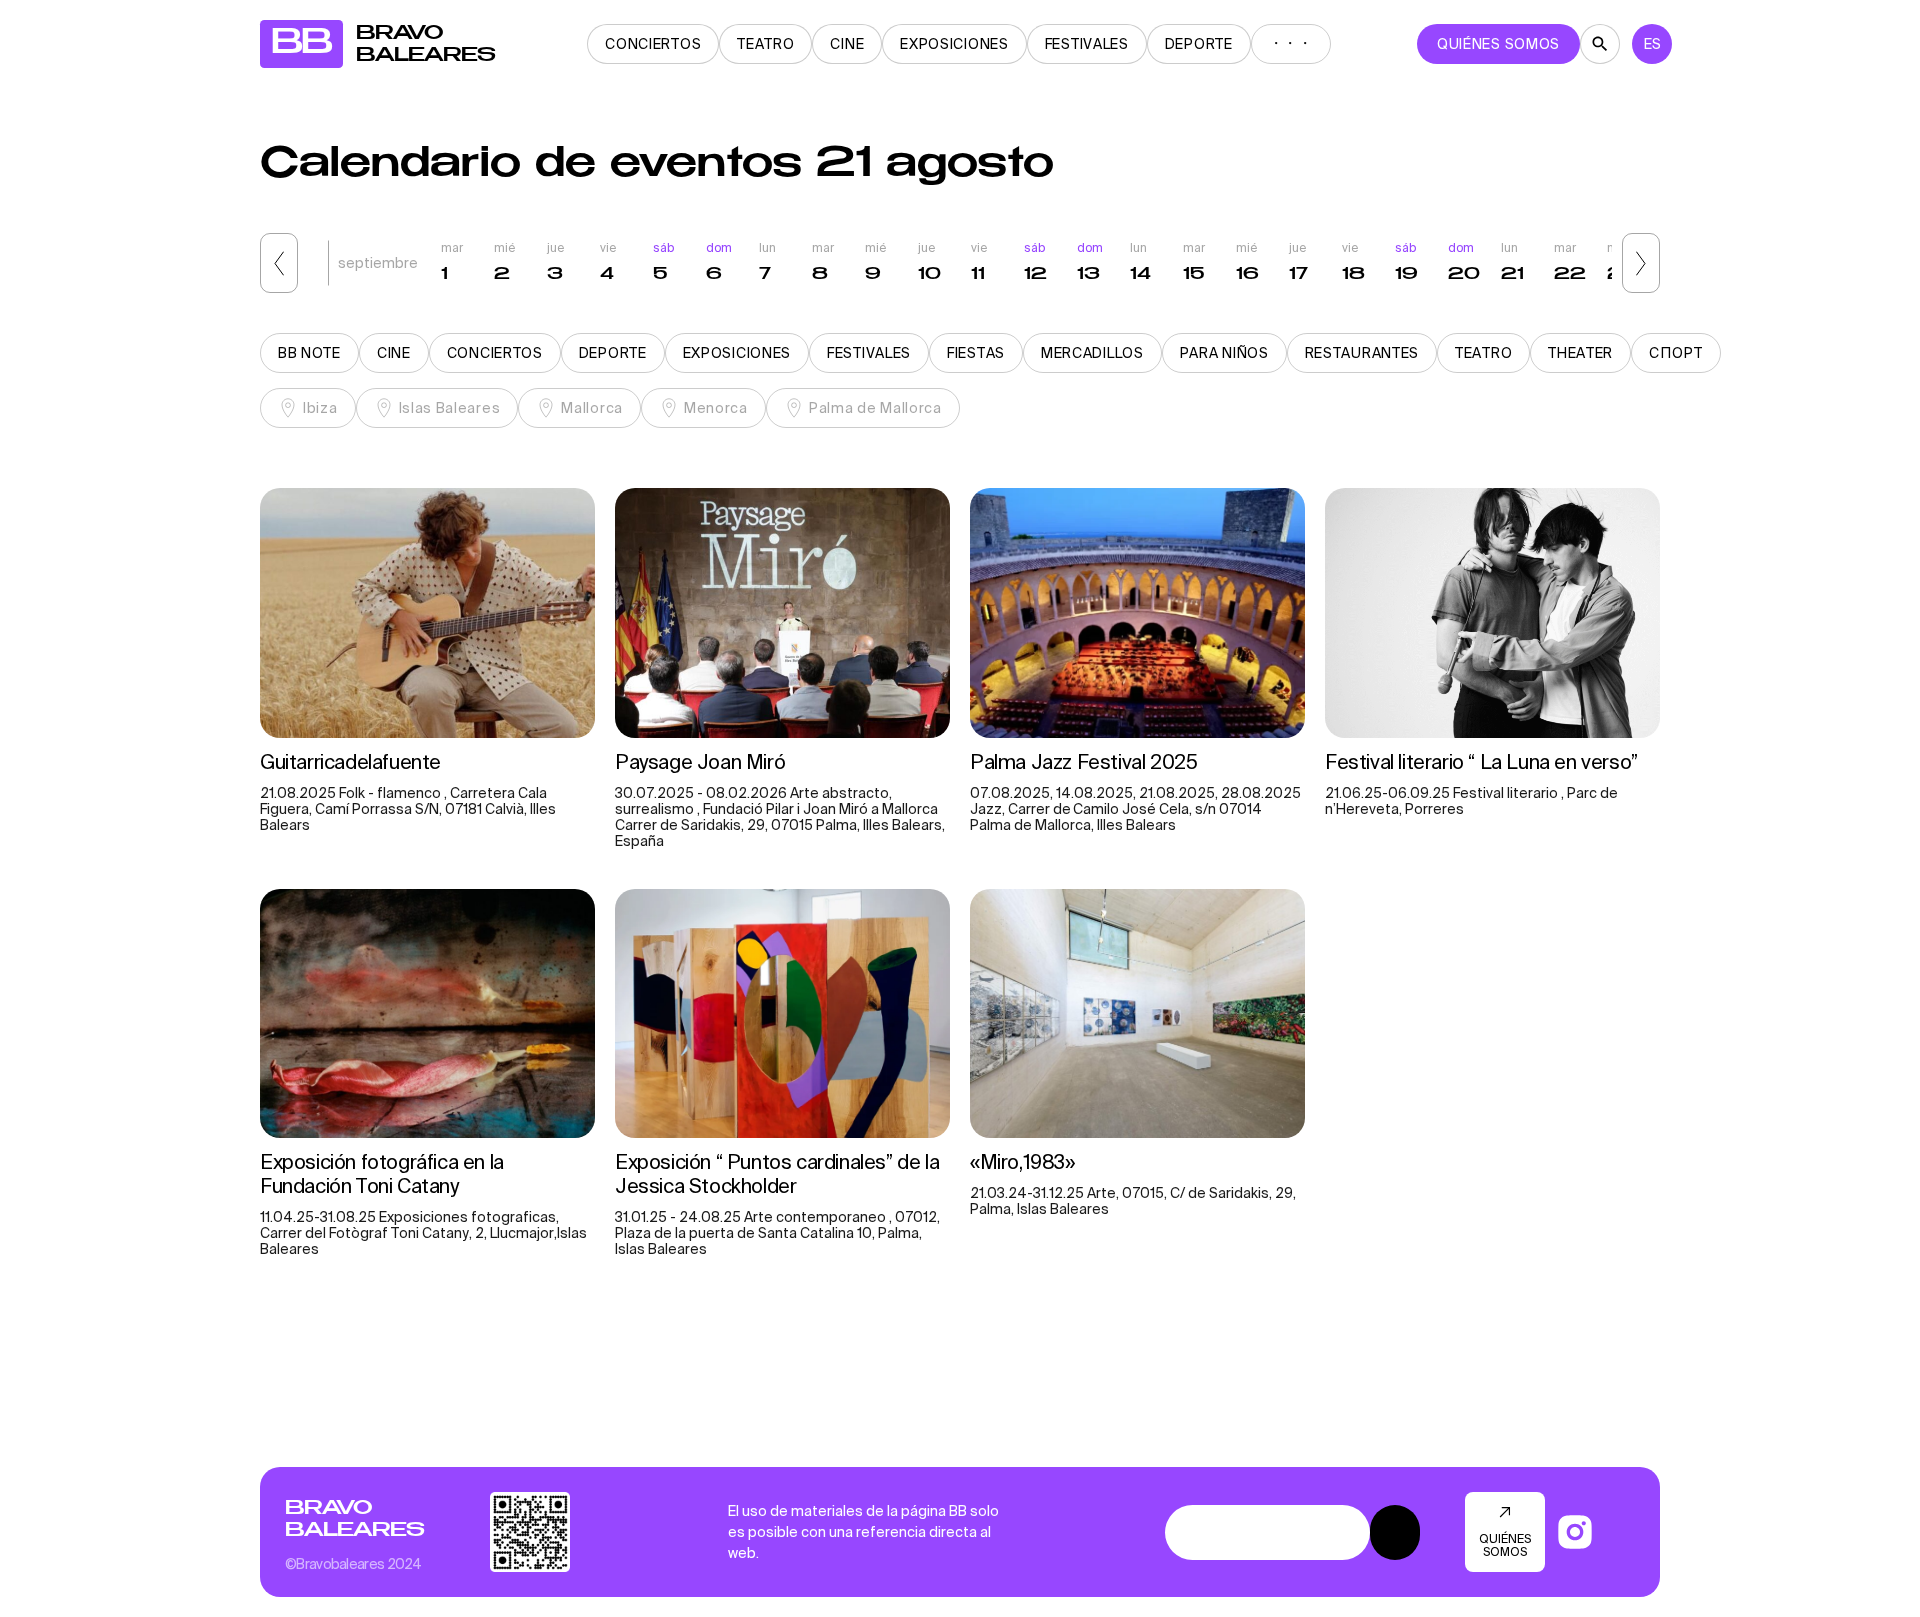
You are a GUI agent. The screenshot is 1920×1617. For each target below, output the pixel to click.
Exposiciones (954, 44)
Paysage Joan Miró (700, 761)
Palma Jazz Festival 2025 (1083, 761)
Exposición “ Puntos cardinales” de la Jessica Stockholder (777, 1173)
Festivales (1087, 44)
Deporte (1199, 44)
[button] (279, 263)
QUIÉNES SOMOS (1498, 44)
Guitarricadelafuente (350, 761)
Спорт (1676, 353)
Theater (1580, 353)
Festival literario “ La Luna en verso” (1483, 761)
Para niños (1224, 353)
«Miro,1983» (1022, 1161)
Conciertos (653, 44)
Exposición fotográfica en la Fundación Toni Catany (382, 1173)
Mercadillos (1092, 353)
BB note (309, 353)
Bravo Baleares (354, 1519)
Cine (847, 44)
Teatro (765, 44)
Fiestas (976, 353)
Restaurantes (1362, 353)
